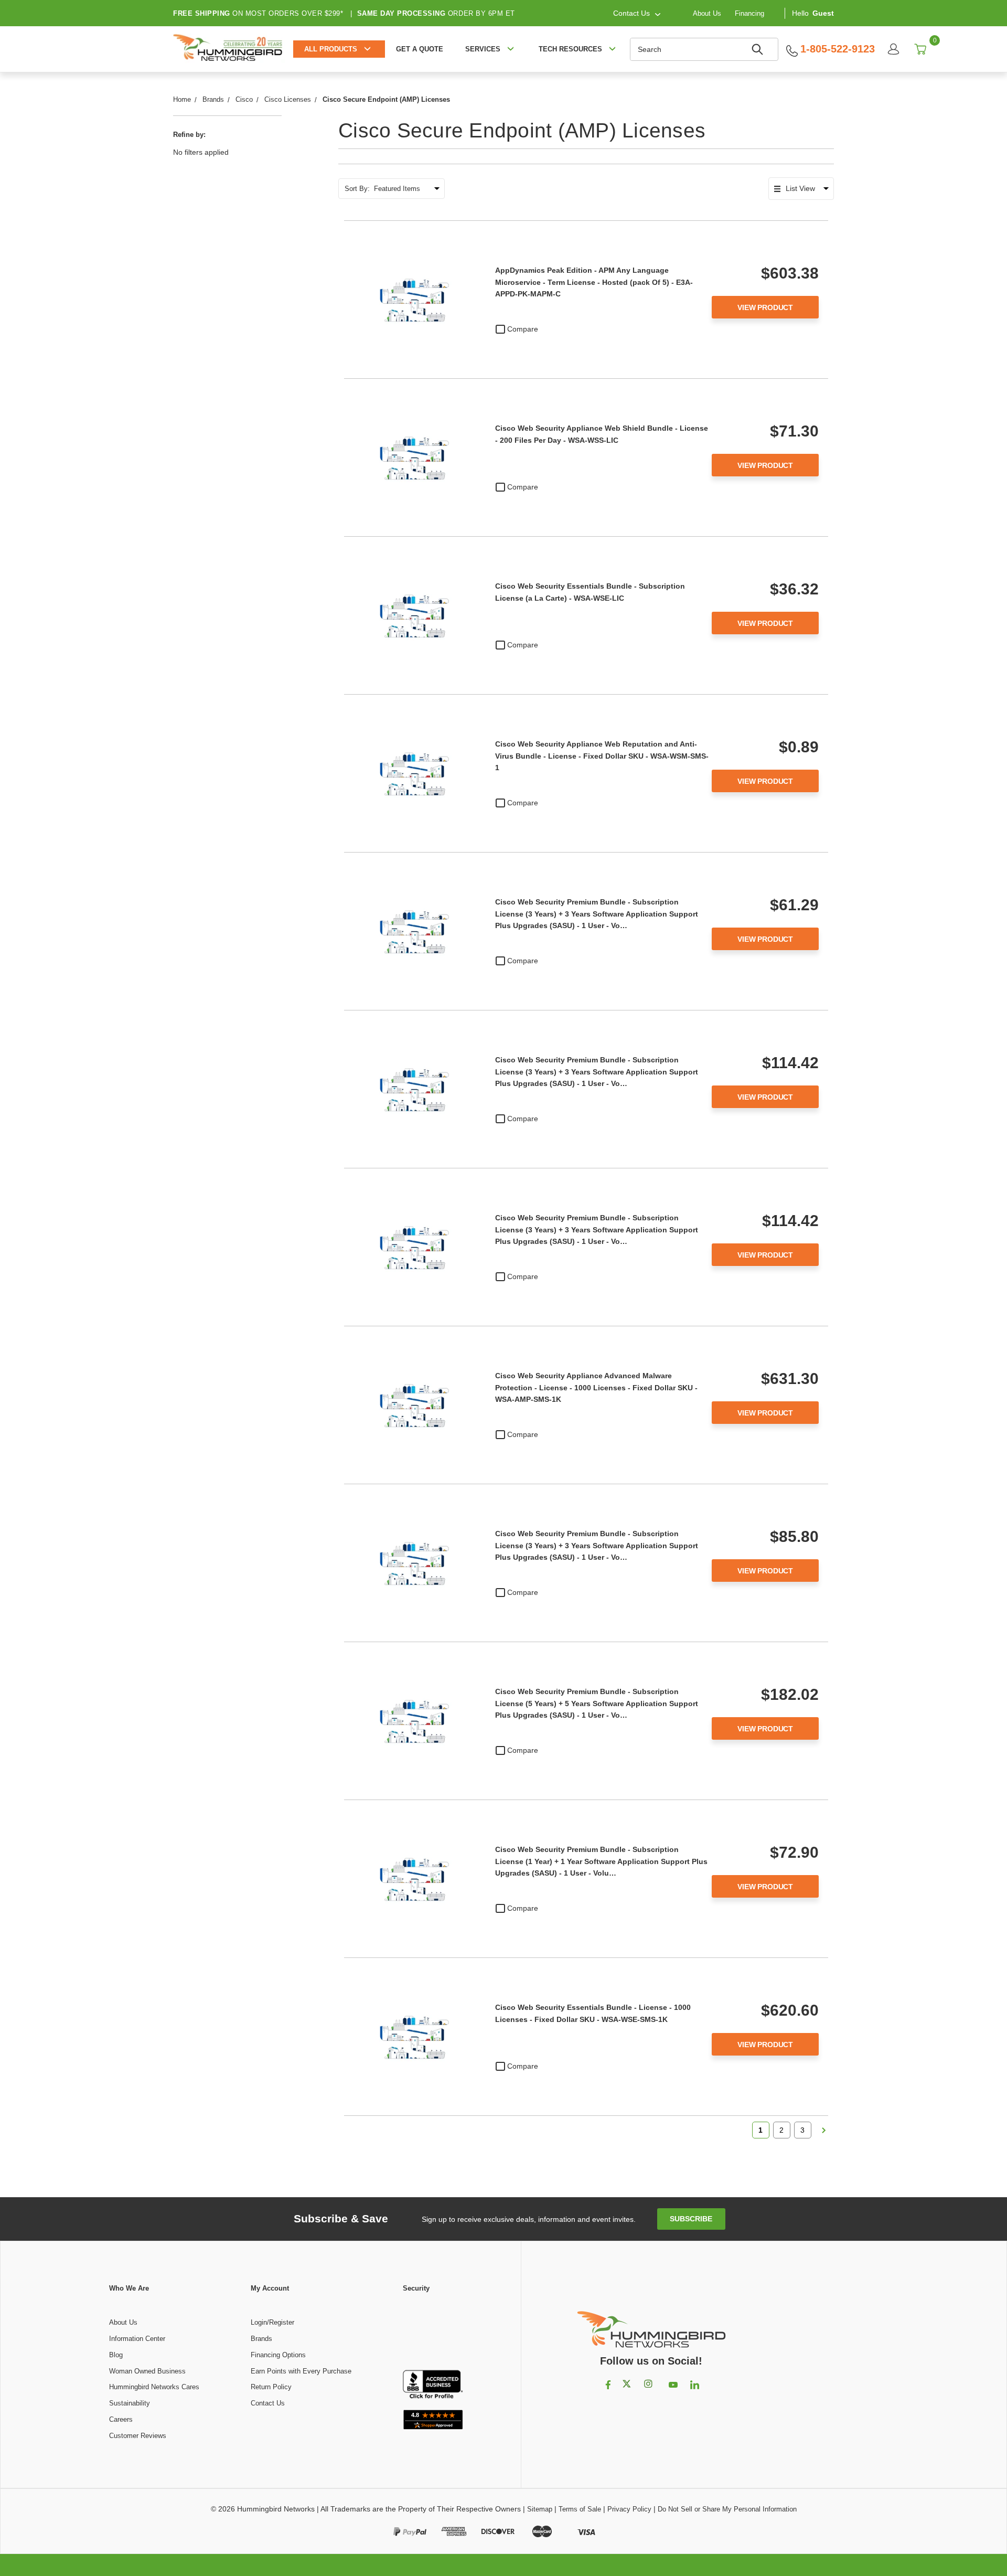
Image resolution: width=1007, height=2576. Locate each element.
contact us (631, 13)
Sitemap (540, 2509)
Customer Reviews (138, 2436)
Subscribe (691, 2219)
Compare (523, 329)
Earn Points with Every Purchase (301, 2371)
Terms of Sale (580, 2509)
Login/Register (272, 2322)
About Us (707, 13)
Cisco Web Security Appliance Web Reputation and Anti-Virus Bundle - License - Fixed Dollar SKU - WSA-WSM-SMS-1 (602, 756)
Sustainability (130, 2403)
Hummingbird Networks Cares (154, 2387)
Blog (116, 2355)
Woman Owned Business (147, 2371)
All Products (331, 49)
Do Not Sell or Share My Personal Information (727, 2509)
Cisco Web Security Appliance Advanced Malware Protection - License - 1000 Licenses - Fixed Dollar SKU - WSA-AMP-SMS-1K (596, 1387)
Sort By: (357, 189)
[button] (433, 2332)
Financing (749, 13)
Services (483, 49)
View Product (765, 307)
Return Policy (271, 2387)
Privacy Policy (629, 2509)
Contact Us (268, 2403)
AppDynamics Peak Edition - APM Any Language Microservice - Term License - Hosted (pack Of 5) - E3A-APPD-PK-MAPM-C (594, 282)
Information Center (137, 2339)
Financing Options (278, 2355)
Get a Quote (420, 49)
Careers (121, 2419)
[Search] (759, 49)
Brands (261, 2339)
